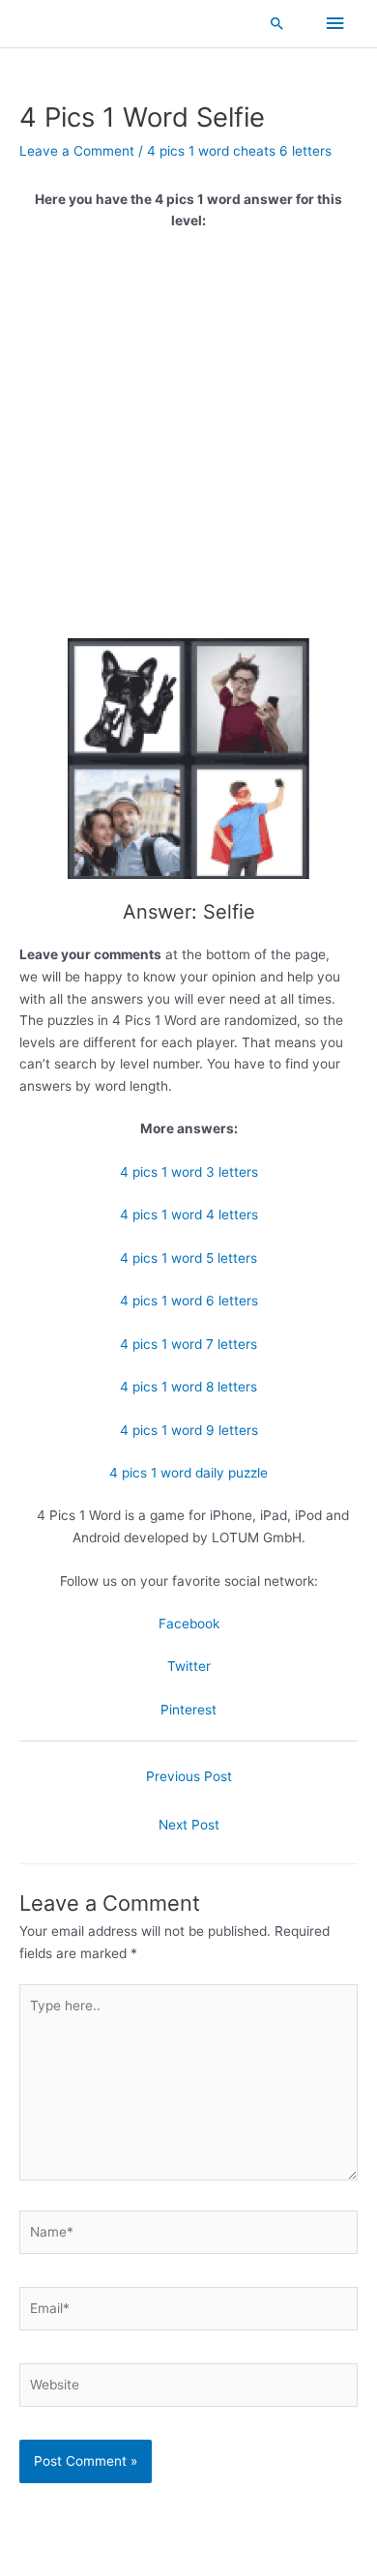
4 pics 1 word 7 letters (188, 1344)
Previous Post (189, 1776)
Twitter (189, 1666)
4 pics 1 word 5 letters (188, 1258)
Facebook (189, 1624)
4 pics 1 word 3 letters (189, 1172)
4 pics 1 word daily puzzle (188, 1473)
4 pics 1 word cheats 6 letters (239, 151)
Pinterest (188, 1710)
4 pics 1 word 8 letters (188, 1387)
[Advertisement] (188, 442)
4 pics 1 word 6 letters (189, 1301)
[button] (277, 23)
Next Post (189, 1825)
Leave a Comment (77, 151)
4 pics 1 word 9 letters (189, 1430)
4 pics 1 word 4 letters (189, 1215)
